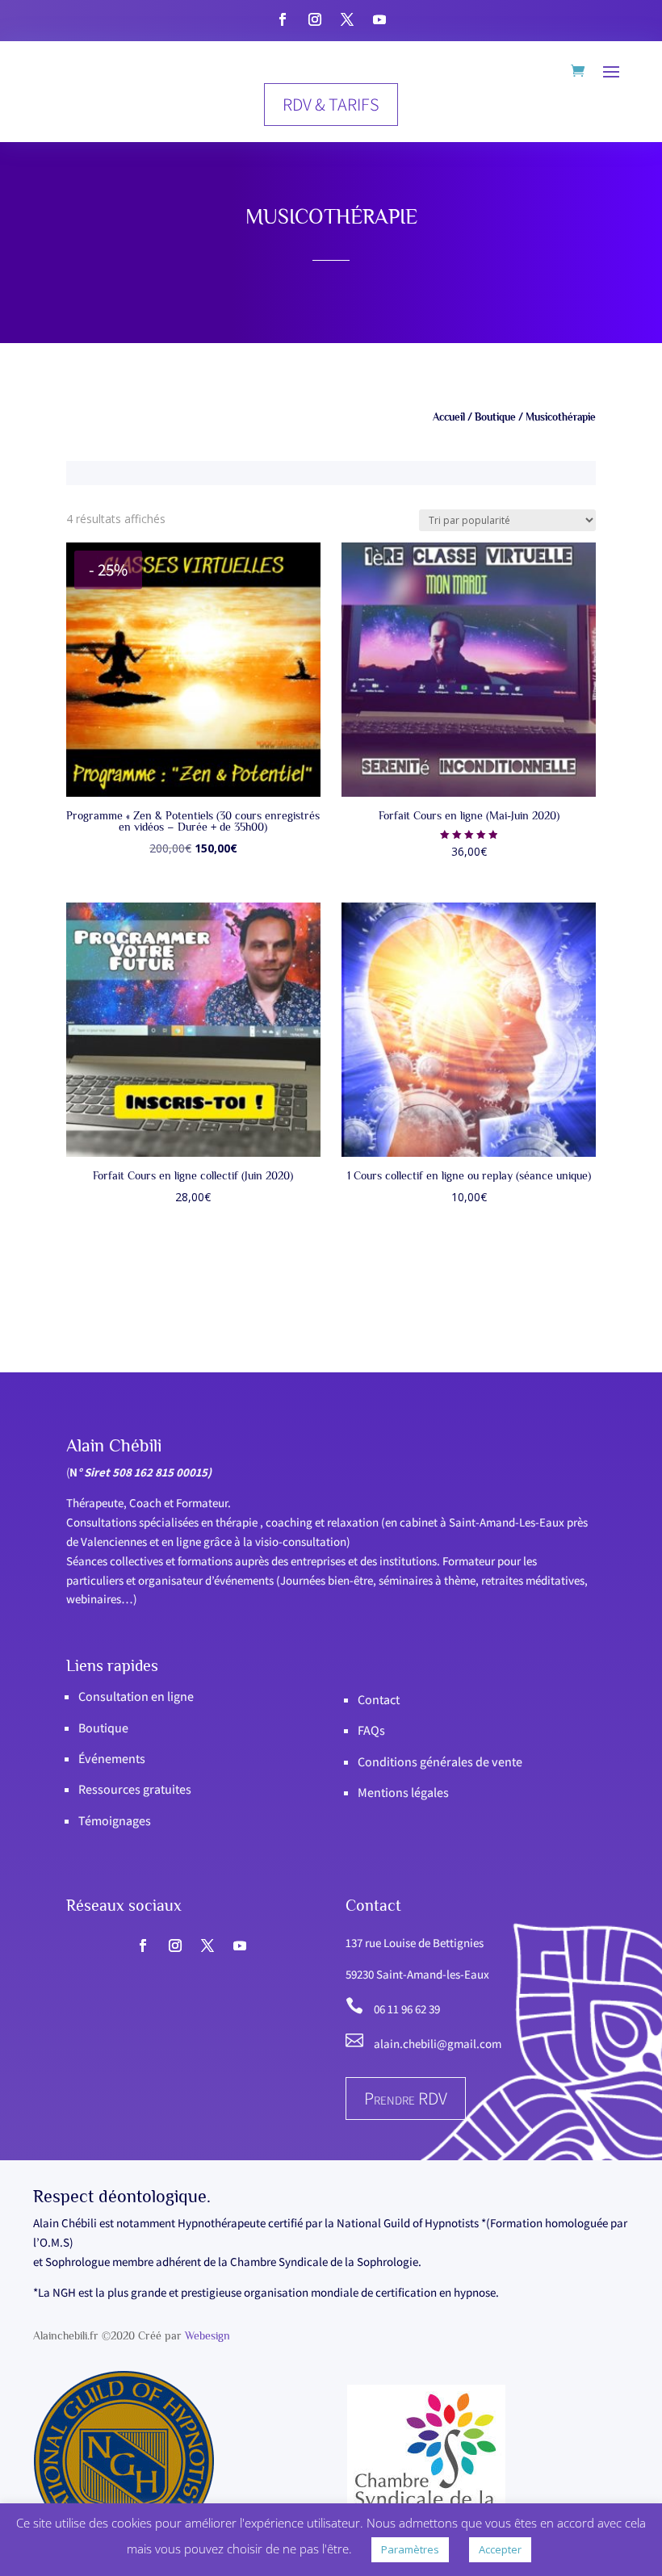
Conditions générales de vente (440, 1762)
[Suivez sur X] (347, 19)
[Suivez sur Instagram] (315, 19)
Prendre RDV (406, 2098)
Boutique (495, 417)
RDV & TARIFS (331, 104)
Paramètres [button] (410, 2549)
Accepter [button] (500, 2549)
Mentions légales (403, 1793)
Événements (112, 1759)
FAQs (371, 1730)
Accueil (449, 417)
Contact (379, 1700)
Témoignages (115, 1821)
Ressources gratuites (135, 1789)
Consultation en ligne (136, 1696)
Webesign (207, 2335)
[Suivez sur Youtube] (379, 19)
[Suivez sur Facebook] (283, 19)
